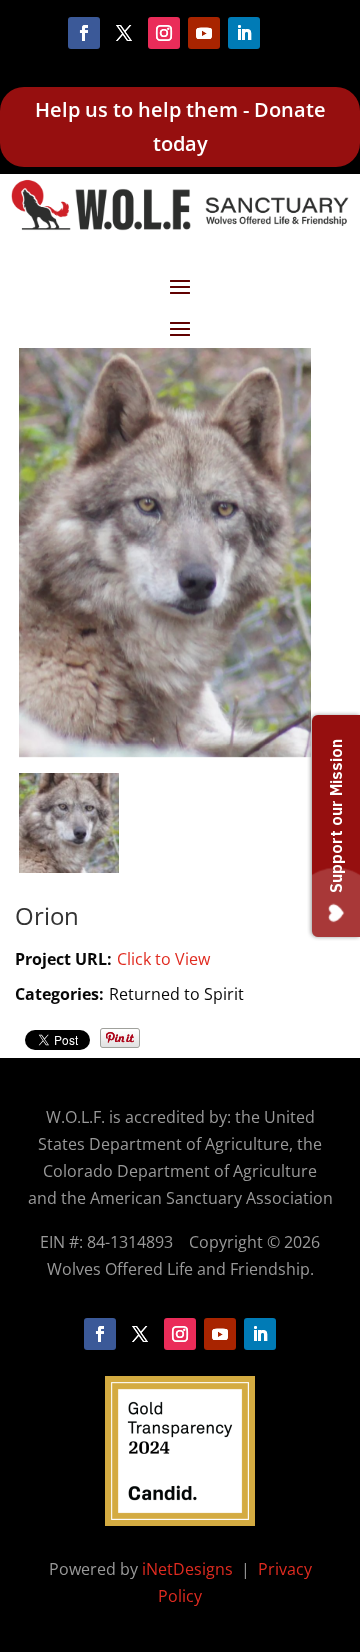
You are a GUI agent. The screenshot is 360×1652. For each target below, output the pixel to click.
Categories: (59, 994)
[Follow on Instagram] (164, 33)
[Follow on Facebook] (84, 33)
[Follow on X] (124, 33)
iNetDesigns (189, 1569)
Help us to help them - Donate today (180, 126)
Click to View (163, 959)
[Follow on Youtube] (204, 33)
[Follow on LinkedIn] (244, 33)
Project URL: (63, 959)
